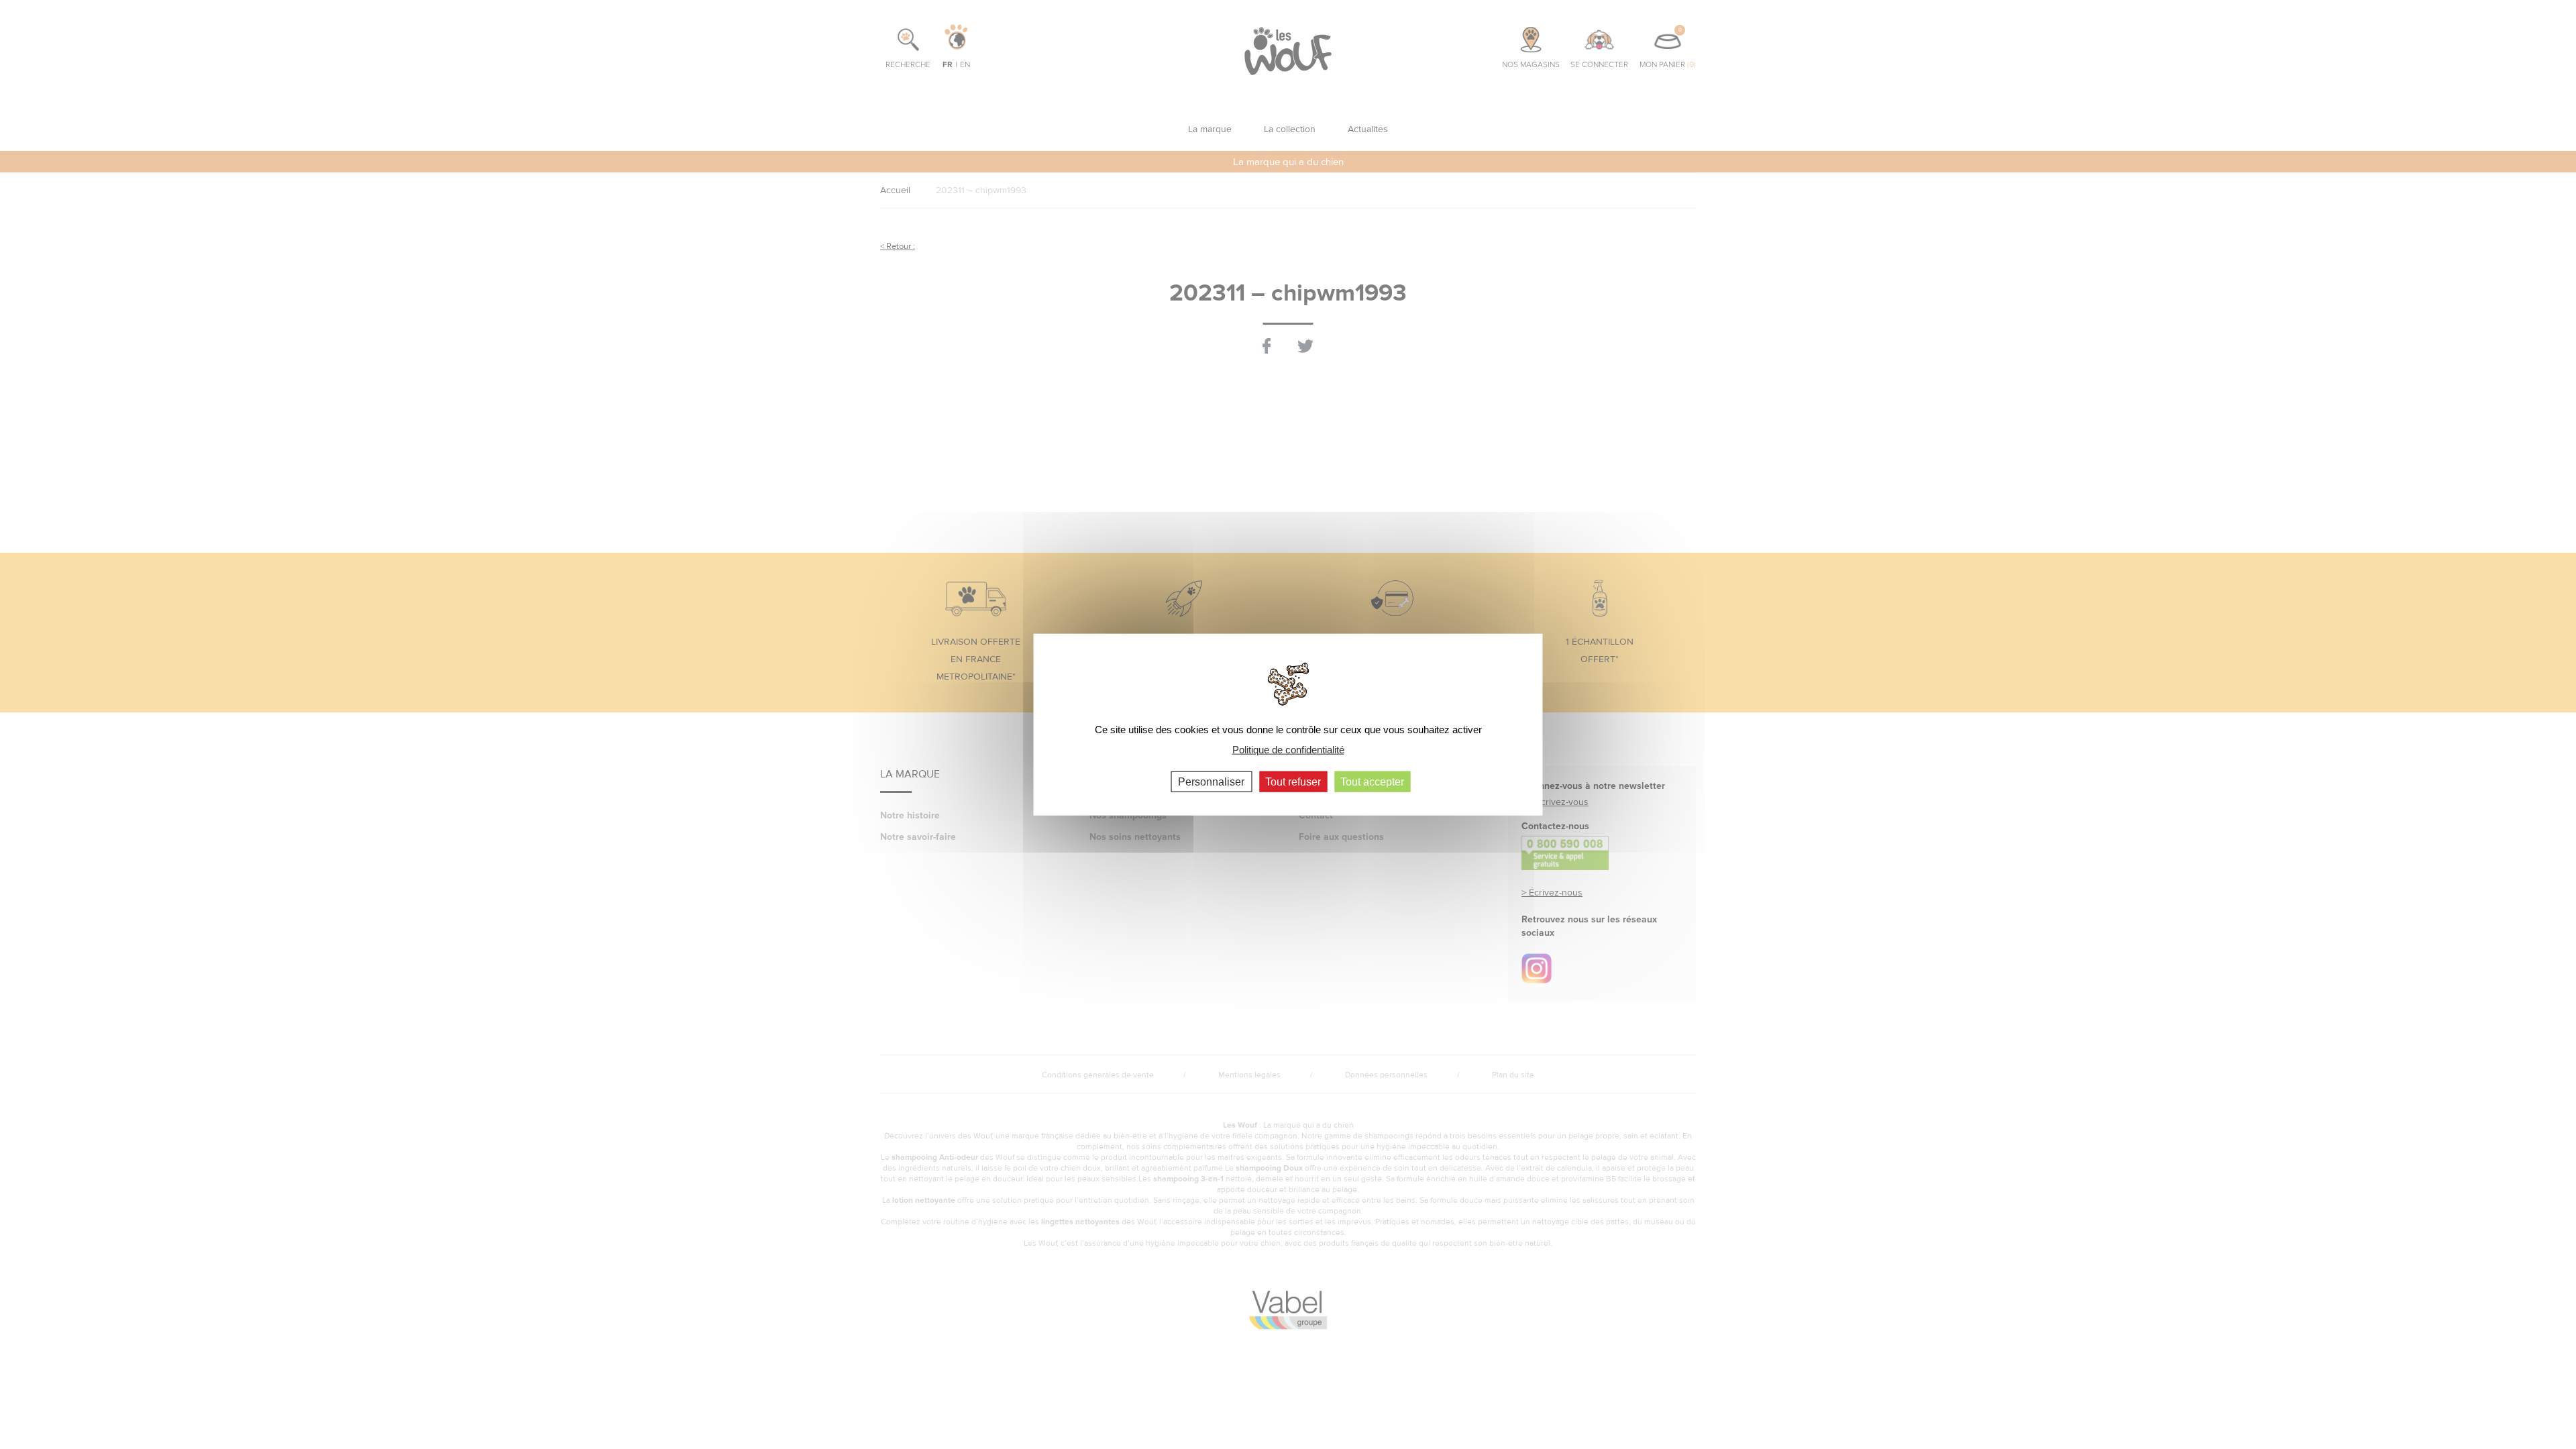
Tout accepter (1372, 781)
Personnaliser (1211, 781)
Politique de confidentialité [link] (1288, 750)
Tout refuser (1293, 781)
